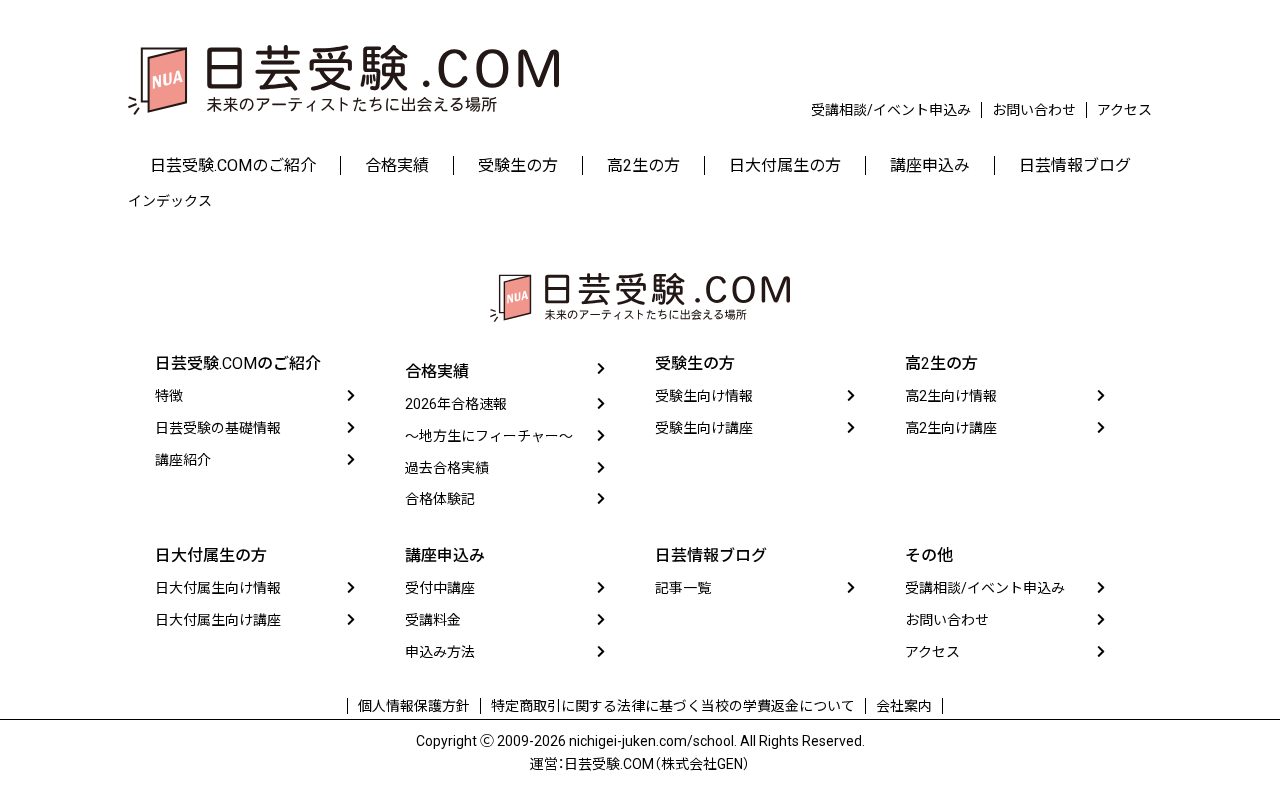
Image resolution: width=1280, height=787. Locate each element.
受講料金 (433, 620)
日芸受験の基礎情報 (218, 428)
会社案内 (904, 706)
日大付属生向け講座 (218, 620)
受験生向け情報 (704, 396)
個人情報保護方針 (414, 706)
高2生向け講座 (951, 428)
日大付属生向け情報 (218, 588)
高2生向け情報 (951, 396)
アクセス (1124, 110)
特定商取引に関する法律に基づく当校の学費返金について (673, 706)
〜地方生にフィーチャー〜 (489, 436)
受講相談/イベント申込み (891, 110)
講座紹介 (183, 460)
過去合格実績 (447, 468)
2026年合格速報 (456, 404)
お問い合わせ (1034, 110)
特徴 (169, 396)
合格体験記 (440, 499)
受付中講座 (440, 588)
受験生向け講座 (704, 428)
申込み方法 (440, 652)
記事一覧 (683, 588)
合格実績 (437, 371)
